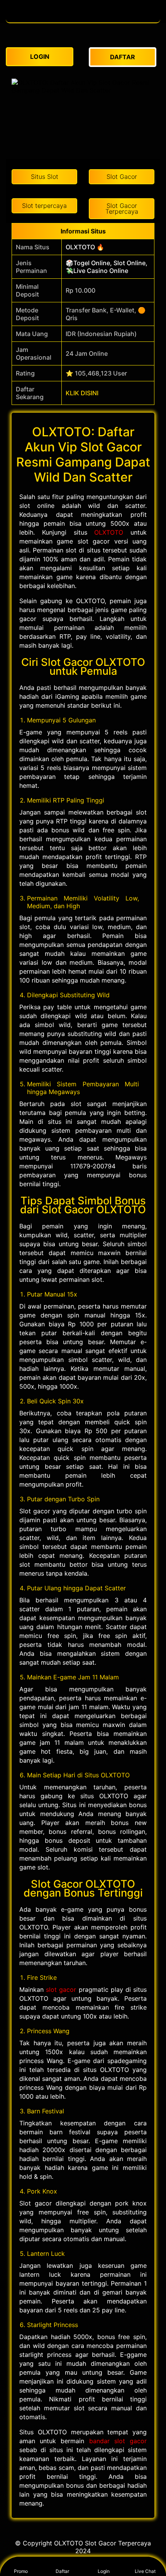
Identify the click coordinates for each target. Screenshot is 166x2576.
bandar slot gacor (118, 2441)
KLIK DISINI (82, 393)
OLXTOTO (109, 532)
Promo (21, 2571)
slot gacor (61, 1989)
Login (104, 2571)
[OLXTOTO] (83, 19)
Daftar (62, 2571)
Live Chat (145, 2571)
